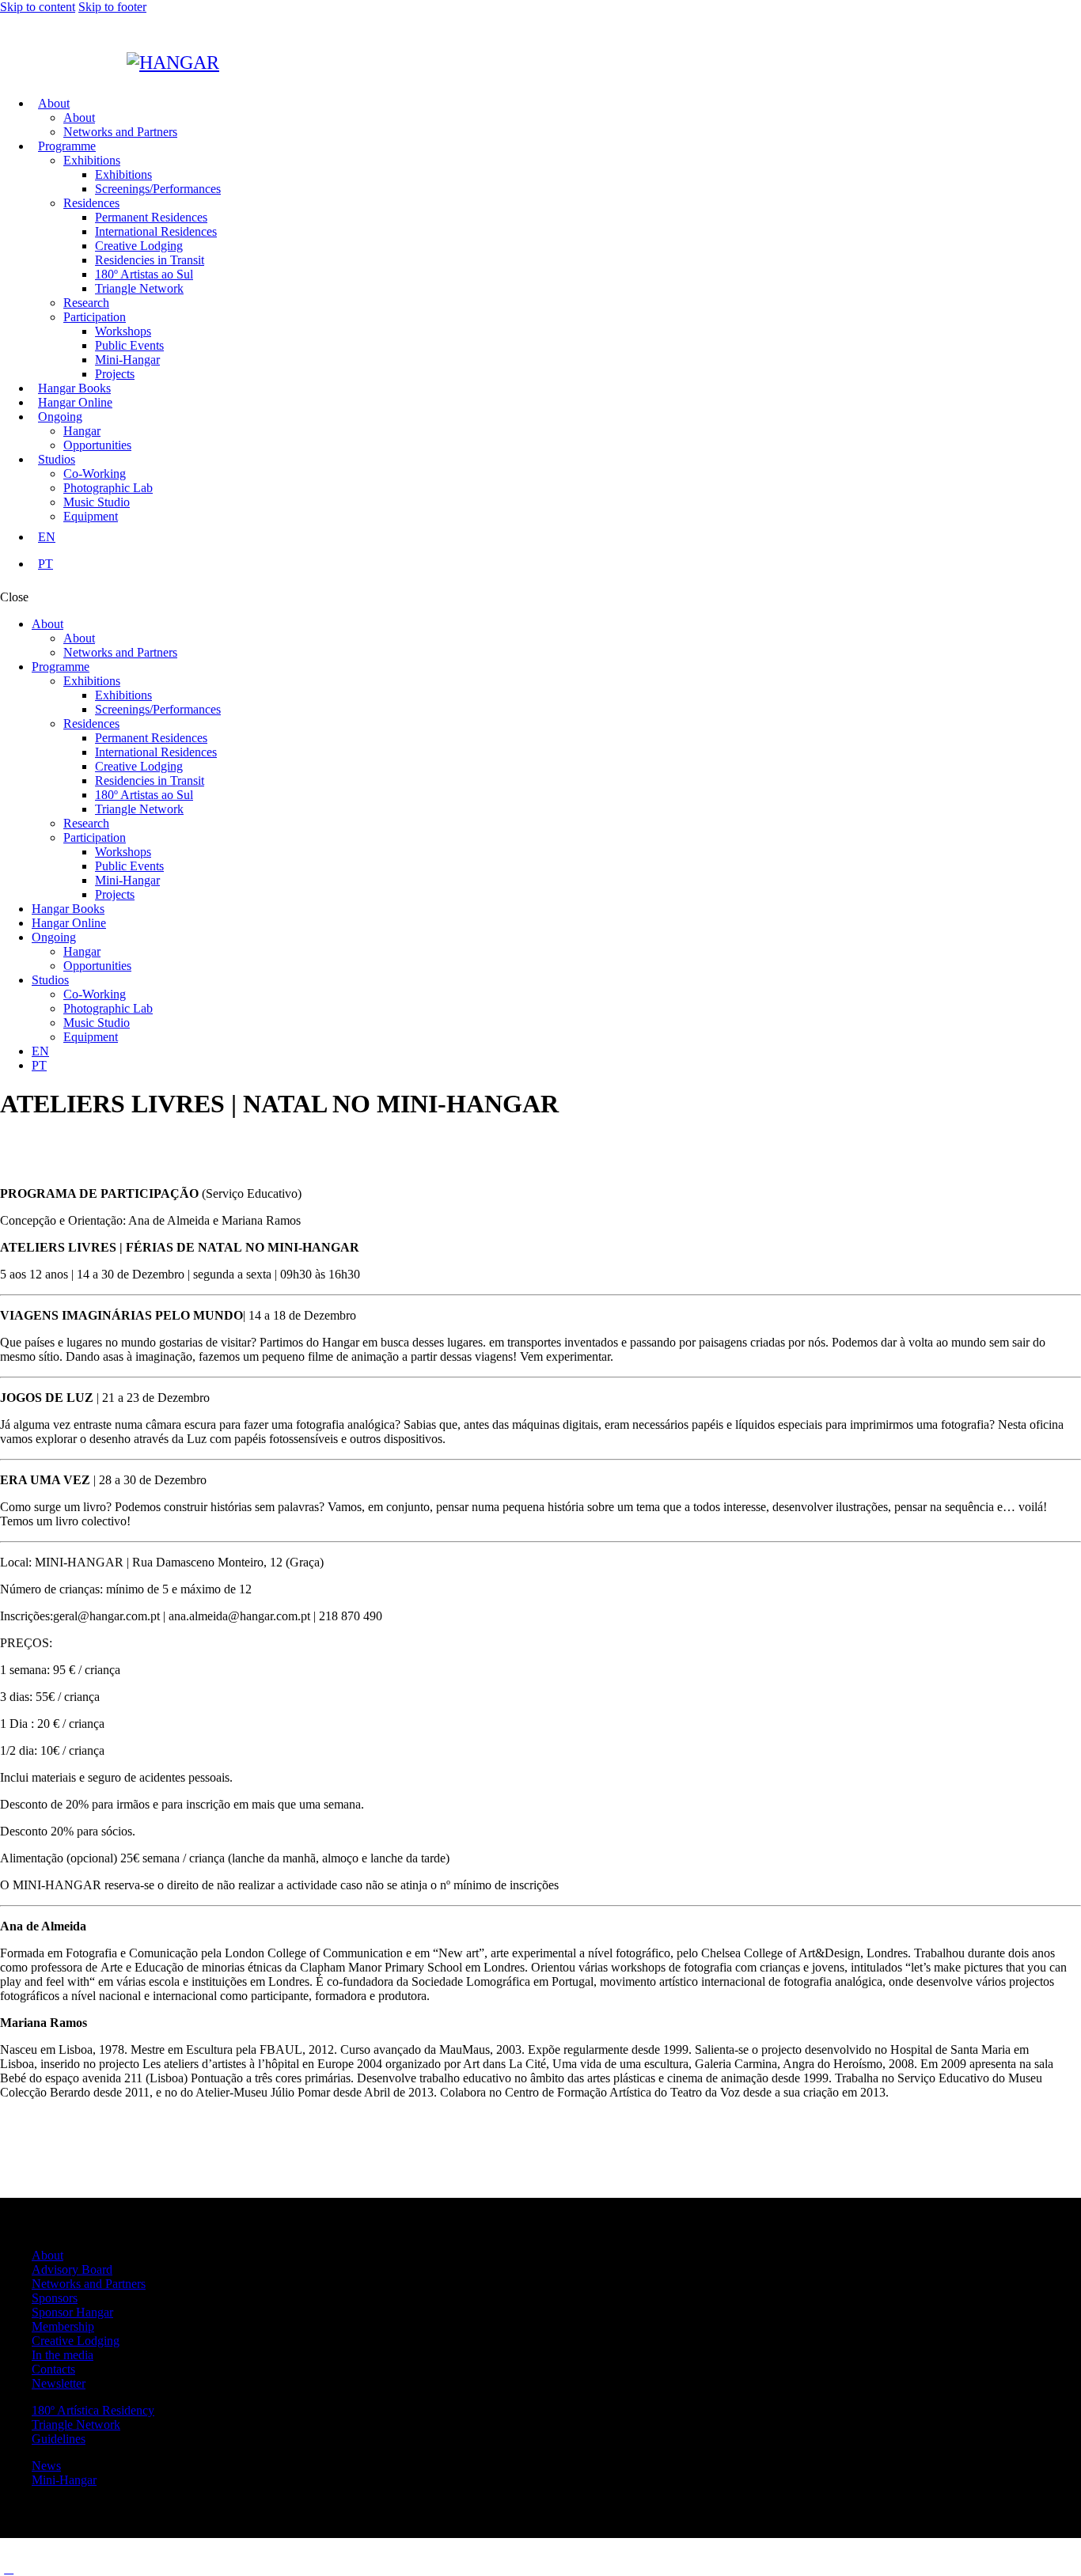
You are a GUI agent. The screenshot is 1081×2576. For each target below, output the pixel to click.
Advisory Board (72, 2269)
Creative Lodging (76, 2341)
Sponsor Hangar (72, 2312)
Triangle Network (76, 2424)
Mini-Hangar (64, 2480)
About (47, 2255)
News (46, 2466)
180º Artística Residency (93, 2410)
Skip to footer (112, 7)
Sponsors (55, 2298)
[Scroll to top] (9, 2568)
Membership (63, 2326)
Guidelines (59, 2439)
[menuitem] (556, 537)
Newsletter (59, 2383)
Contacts (53, 2369)
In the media (63, 2355)
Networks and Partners (89, 2284)
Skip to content (38, 7)
